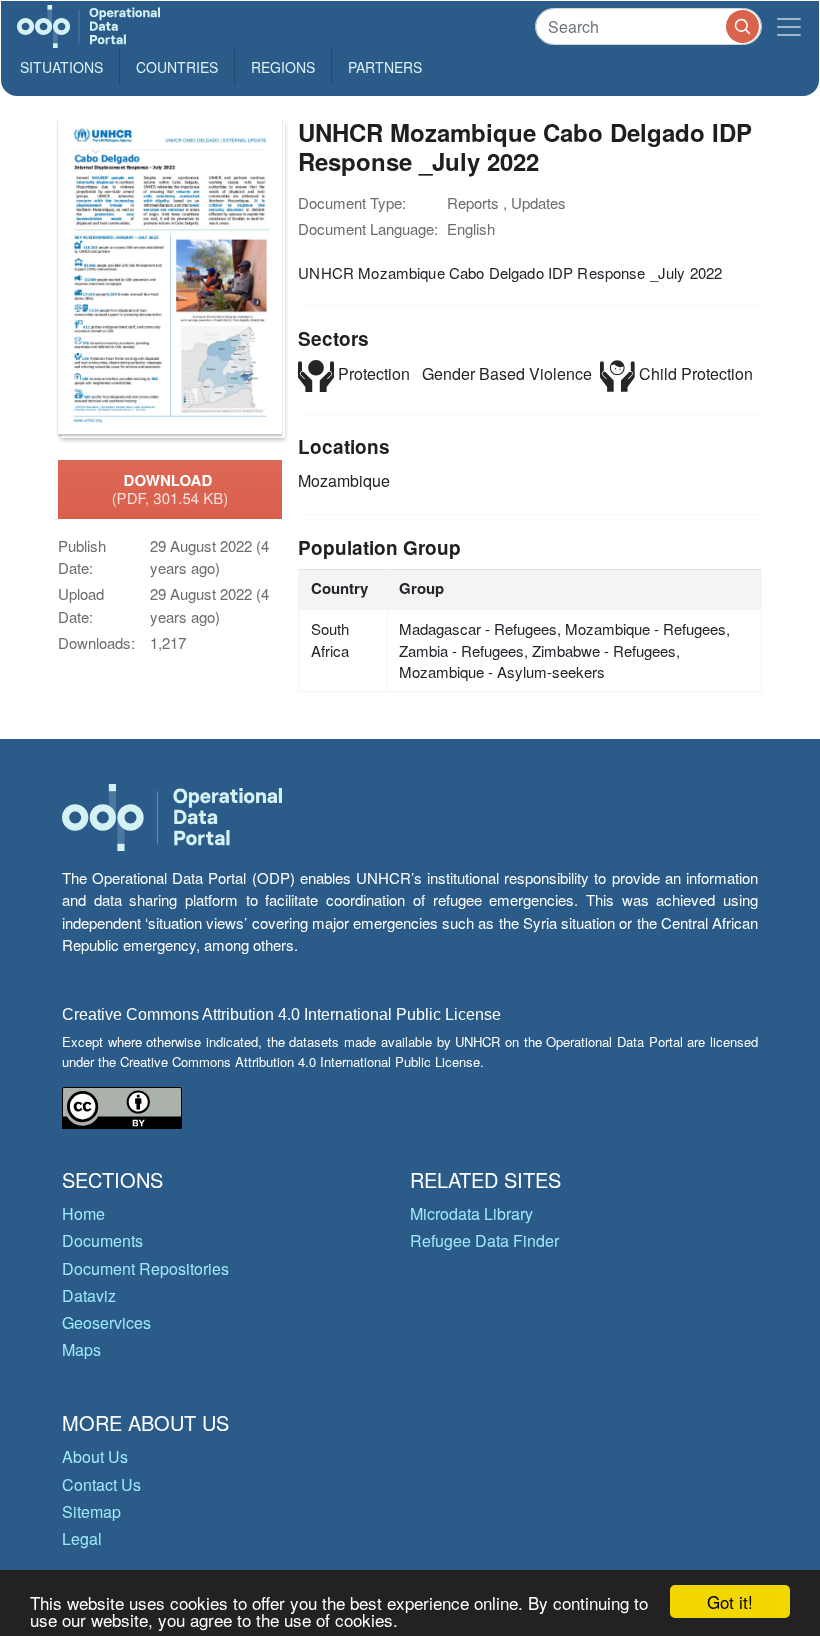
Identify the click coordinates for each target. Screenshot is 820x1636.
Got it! (730, 1601)
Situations (61, 67)
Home (83, 1213)
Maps (81, 1349)
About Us (95, 1456)
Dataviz (89, 1295)
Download (170, 489)
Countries (177, 67)
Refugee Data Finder (484, 1240)
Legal (82, 1538)
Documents (102, 1240)
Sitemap (91, 1511)
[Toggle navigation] (789, 26)
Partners (385, 67)
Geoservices (106, 1322)
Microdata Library (471, 1213)
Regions (283, 67)
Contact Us (101, 1484)
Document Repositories (145, 1268)
